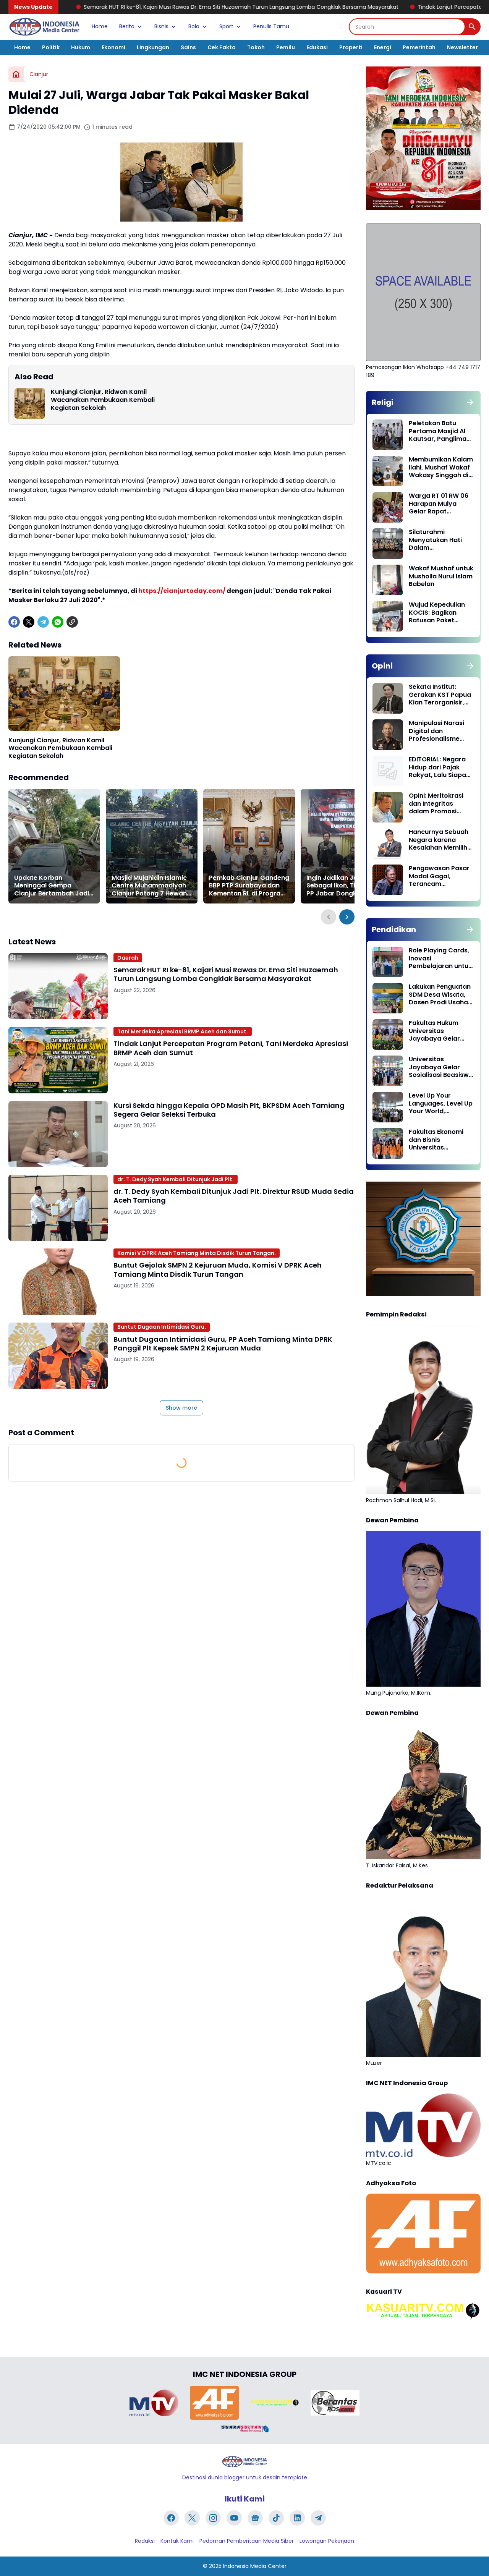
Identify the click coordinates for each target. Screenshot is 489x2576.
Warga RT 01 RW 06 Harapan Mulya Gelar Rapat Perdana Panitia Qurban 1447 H (439, 504)
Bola (194, 26)
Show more (181, 1408)
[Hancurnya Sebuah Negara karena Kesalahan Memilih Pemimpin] (388, 844)
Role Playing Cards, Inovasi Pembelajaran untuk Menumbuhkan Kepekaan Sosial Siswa (440, 959)
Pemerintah (419, 47)
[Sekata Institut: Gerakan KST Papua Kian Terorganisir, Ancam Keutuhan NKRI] (388, 698)
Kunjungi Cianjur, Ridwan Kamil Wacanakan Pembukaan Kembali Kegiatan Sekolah (103, 400)
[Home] (16, 74)
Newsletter (462, 47)
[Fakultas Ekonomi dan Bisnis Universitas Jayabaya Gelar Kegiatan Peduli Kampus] (388, 1143)
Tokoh (256, 47)
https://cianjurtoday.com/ (182, 591)
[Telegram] (43, 622)
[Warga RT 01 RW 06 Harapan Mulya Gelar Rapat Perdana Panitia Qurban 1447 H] (388, 507)
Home (100, 26)
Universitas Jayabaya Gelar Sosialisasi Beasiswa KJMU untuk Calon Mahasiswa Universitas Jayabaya (441, 1067)
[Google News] (255, 2518)
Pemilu (286, 47)
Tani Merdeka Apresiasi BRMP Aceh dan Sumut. (183, 1031)
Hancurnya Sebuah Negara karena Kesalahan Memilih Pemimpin (439, 840)
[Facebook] (14, 622)
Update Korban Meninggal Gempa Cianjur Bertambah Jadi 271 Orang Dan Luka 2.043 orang (52, 886)
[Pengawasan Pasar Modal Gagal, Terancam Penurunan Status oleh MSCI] (388, 880)
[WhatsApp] (58, 622)
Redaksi (145, 2541)
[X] (29, 622)
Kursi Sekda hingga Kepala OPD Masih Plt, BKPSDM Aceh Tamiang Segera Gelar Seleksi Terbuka (229, 1110)
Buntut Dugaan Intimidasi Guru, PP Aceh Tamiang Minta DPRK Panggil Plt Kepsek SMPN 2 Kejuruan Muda (223, 1344)
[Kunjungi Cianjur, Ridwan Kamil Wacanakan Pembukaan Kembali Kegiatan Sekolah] (30, 403)
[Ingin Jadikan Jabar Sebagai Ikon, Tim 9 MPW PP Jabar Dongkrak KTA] (347, 846)
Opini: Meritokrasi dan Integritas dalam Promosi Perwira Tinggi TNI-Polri (438, 804)
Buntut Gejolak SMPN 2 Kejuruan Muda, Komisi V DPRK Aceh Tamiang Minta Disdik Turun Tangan (218, 1270)
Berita (127, 26)
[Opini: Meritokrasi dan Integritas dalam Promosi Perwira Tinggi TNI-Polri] (388, 807)
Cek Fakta (222, 47)
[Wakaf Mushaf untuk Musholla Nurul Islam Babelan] (388, 580)
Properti (351, 47)
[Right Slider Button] (347, 917)
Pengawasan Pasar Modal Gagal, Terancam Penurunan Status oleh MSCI (439, 876)
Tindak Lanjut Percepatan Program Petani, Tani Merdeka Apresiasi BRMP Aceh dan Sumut (231, 1048)
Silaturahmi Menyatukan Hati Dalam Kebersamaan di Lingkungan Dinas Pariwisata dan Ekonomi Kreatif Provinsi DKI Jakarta (440, 540)
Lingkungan (153, 47)
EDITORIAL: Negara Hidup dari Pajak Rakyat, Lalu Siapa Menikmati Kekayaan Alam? (437, 767)
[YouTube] (234, 2518)
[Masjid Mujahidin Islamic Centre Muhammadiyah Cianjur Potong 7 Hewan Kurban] (152, 846)
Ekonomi (113, 47)
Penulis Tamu (271, 26)
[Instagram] (213, 2518)
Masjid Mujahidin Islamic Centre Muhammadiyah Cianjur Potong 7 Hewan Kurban (149, 886)
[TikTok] (276, 2518)
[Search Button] (472, 27)
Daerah (128, 958)
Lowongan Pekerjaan (327, 2541)
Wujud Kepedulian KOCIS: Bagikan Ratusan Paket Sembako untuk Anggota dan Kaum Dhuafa (439, 613)
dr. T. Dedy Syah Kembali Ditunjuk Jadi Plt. (176, 1179)
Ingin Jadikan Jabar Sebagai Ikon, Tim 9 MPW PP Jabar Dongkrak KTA (345, 886)
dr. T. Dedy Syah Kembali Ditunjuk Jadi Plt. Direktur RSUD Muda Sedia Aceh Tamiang (234, 1196)
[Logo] (244, 2462)
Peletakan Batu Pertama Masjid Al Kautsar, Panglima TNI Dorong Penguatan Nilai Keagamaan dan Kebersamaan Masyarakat (438, 431)
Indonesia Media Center (255, 2566)
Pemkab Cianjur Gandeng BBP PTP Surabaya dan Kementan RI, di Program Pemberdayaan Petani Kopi (249, 886)
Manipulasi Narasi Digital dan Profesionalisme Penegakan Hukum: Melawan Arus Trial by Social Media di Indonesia (439, 731)
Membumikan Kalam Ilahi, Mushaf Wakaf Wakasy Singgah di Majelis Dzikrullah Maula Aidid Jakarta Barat (441, 468)
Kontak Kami (177, 2541)
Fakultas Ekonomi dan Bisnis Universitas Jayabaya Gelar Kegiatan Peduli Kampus (436, 1140)
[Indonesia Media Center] (44, 27)
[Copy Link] (72, 622)
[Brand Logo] (154, 2403)
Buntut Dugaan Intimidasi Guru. (162, 1327)
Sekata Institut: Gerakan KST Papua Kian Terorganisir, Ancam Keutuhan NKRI (440, 695)
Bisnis (161, 26)
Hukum (81, 47)
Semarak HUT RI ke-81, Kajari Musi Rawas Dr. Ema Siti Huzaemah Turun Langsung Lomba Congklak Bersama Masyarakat (226, 974)
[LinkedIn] (297, 2518)
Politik (51, 47)
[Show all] (470, 402)
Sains (188, 47)
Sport (226, 26)
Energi (383, 47)
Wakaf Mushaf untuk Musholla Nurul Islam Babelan (441, 576)
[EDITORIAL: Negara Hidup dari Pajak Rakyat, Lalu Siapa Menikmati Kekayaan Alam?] (388, 771)
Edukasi (317, 47)
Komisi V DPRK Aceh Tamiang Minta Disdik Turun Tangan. (197, 1253)
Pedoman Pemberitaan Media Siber (247, 2541)
